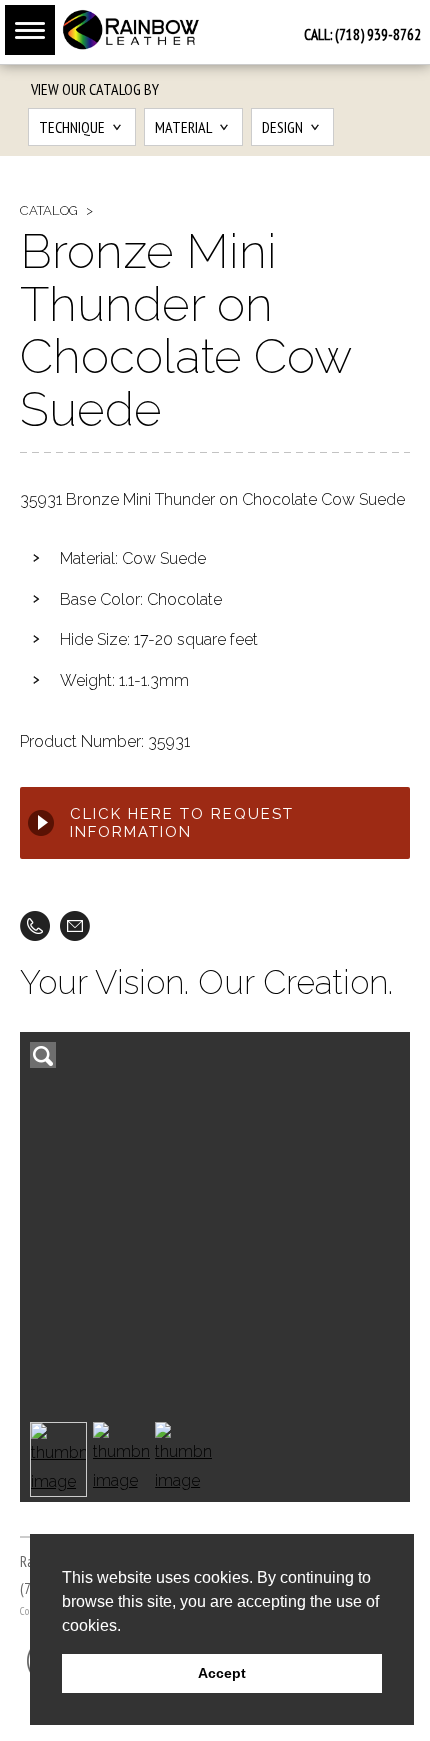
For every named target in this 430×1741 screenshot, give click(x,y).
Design (282, 127)
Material (183, 127)
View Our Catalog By (95, 89)
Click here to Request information (182, 823)
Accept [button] (222, 1673)
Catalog (49, 210)
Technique (72, 127)
